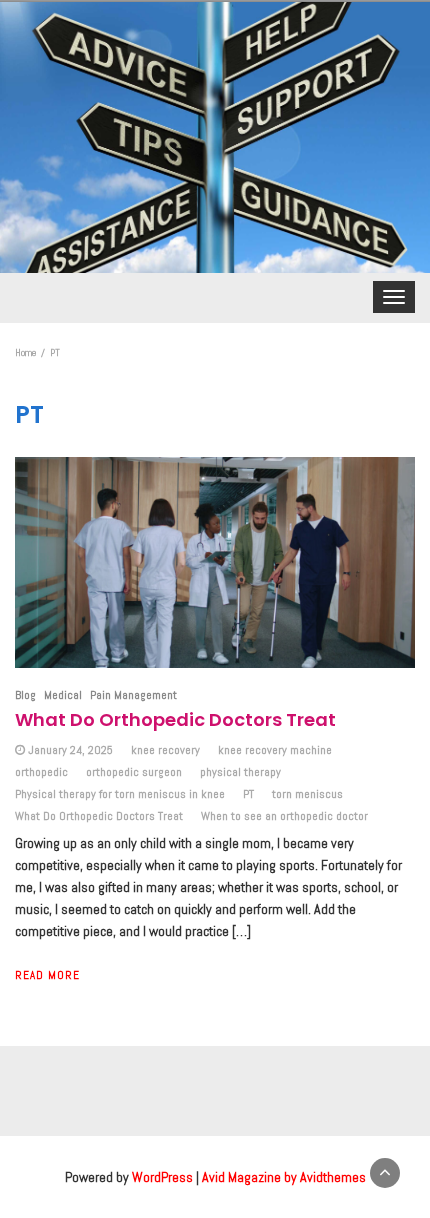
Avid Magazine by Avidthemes (284, 1177)
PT (248, 794)
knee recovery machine (275, 750)
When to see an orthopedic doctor (284, 816)
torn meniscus (307, 794)
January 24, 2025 (70, 750)
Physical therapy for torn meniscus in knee (120, 794)
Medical (63, 695)
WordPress (162, 1177)
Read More (47, 975)
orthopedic (41, 772)
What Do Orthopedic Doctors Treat (175, 719)
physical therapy (240, 772)
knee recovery (165, 750)
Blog (25, 695)
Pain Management (133, 695)
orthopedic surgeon (134, 772)
